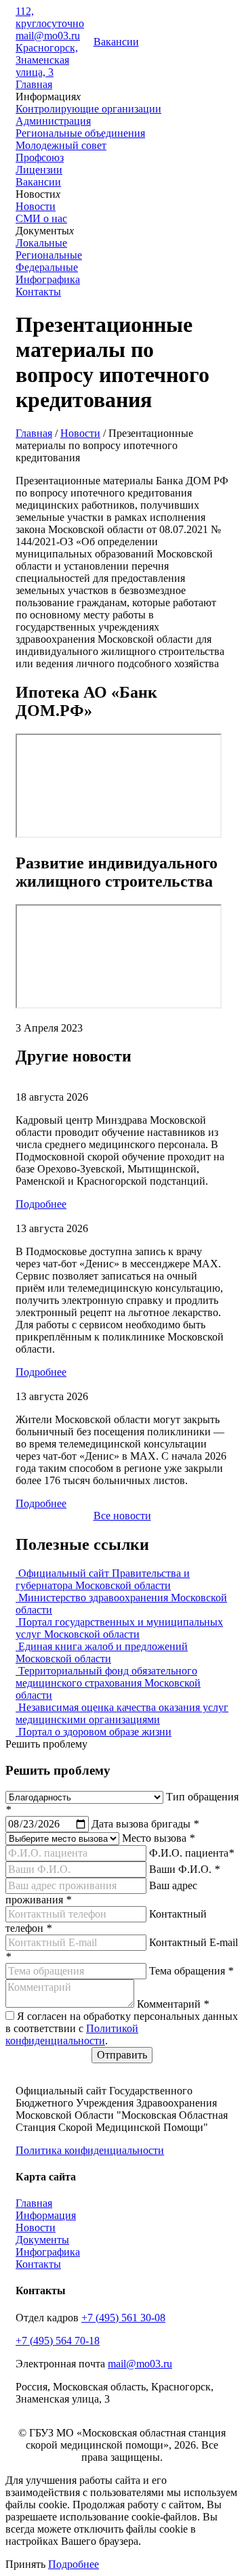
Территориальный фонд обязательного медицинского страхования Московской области (108, 1683)
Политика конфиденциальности (90, 2150)
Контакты (38, 292)
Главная (34, 84)
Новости (80, 433)
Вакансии (116, 42)
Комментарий (173, 2004)
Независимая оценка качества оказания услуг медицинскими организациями (122, 1713)
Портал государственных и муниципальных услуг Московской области (119, 1628)
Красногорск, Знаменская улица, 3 (47, 60)
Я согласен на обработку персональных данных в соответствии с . (122, 2028)
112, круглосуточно (50, 17)
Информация (46, 2215)
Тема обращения (191, 1971)
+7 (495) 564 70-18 (58, 2341)
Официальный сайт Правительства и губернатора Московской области (103, 1579)
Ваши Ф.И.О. (184, 1869)
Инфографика (48, 279)
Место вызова (158, 1838)
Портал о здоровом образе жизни (94, 1732)
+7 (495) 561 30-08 (123, 2318)
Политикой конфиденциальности (72, 2034)
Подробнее (41, 1204)
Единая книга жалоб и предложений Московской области (102, 1652)
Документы (42, 2240)
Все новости (122, 1516)
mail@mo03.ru (48, 36)
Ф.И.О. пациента (191, 1853)
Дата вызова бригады (145, 1824)
